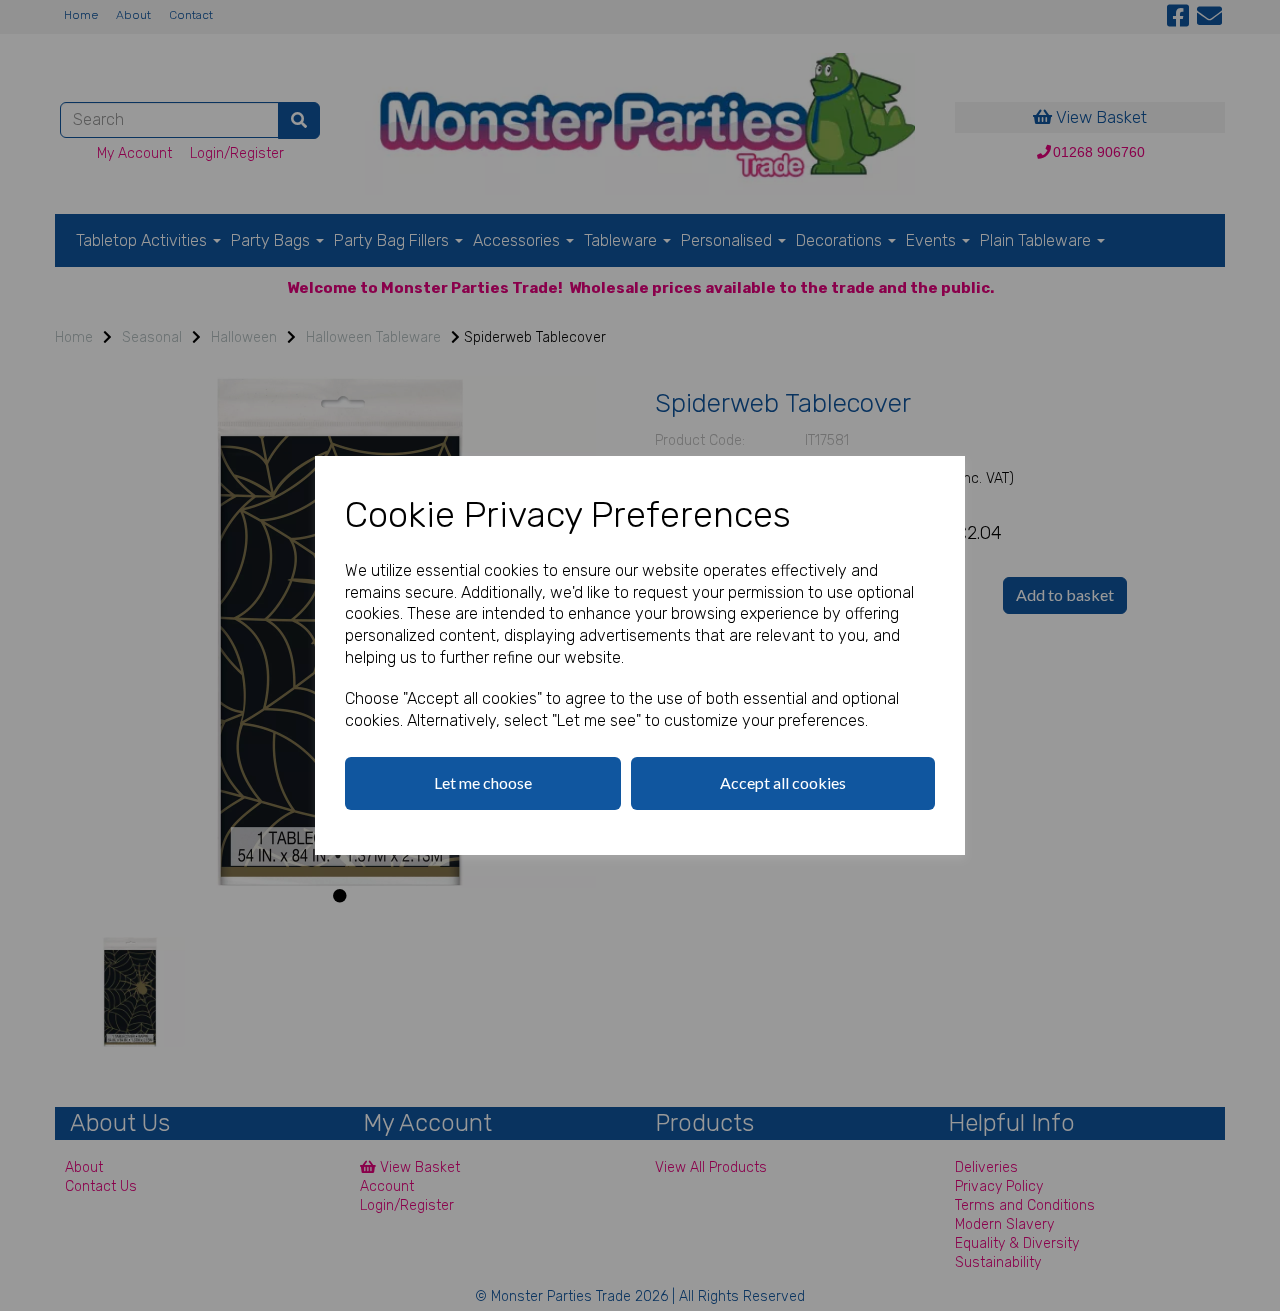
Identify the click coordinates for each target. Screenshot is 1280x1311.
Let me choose (483, 782)
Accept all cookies (783, 782)
